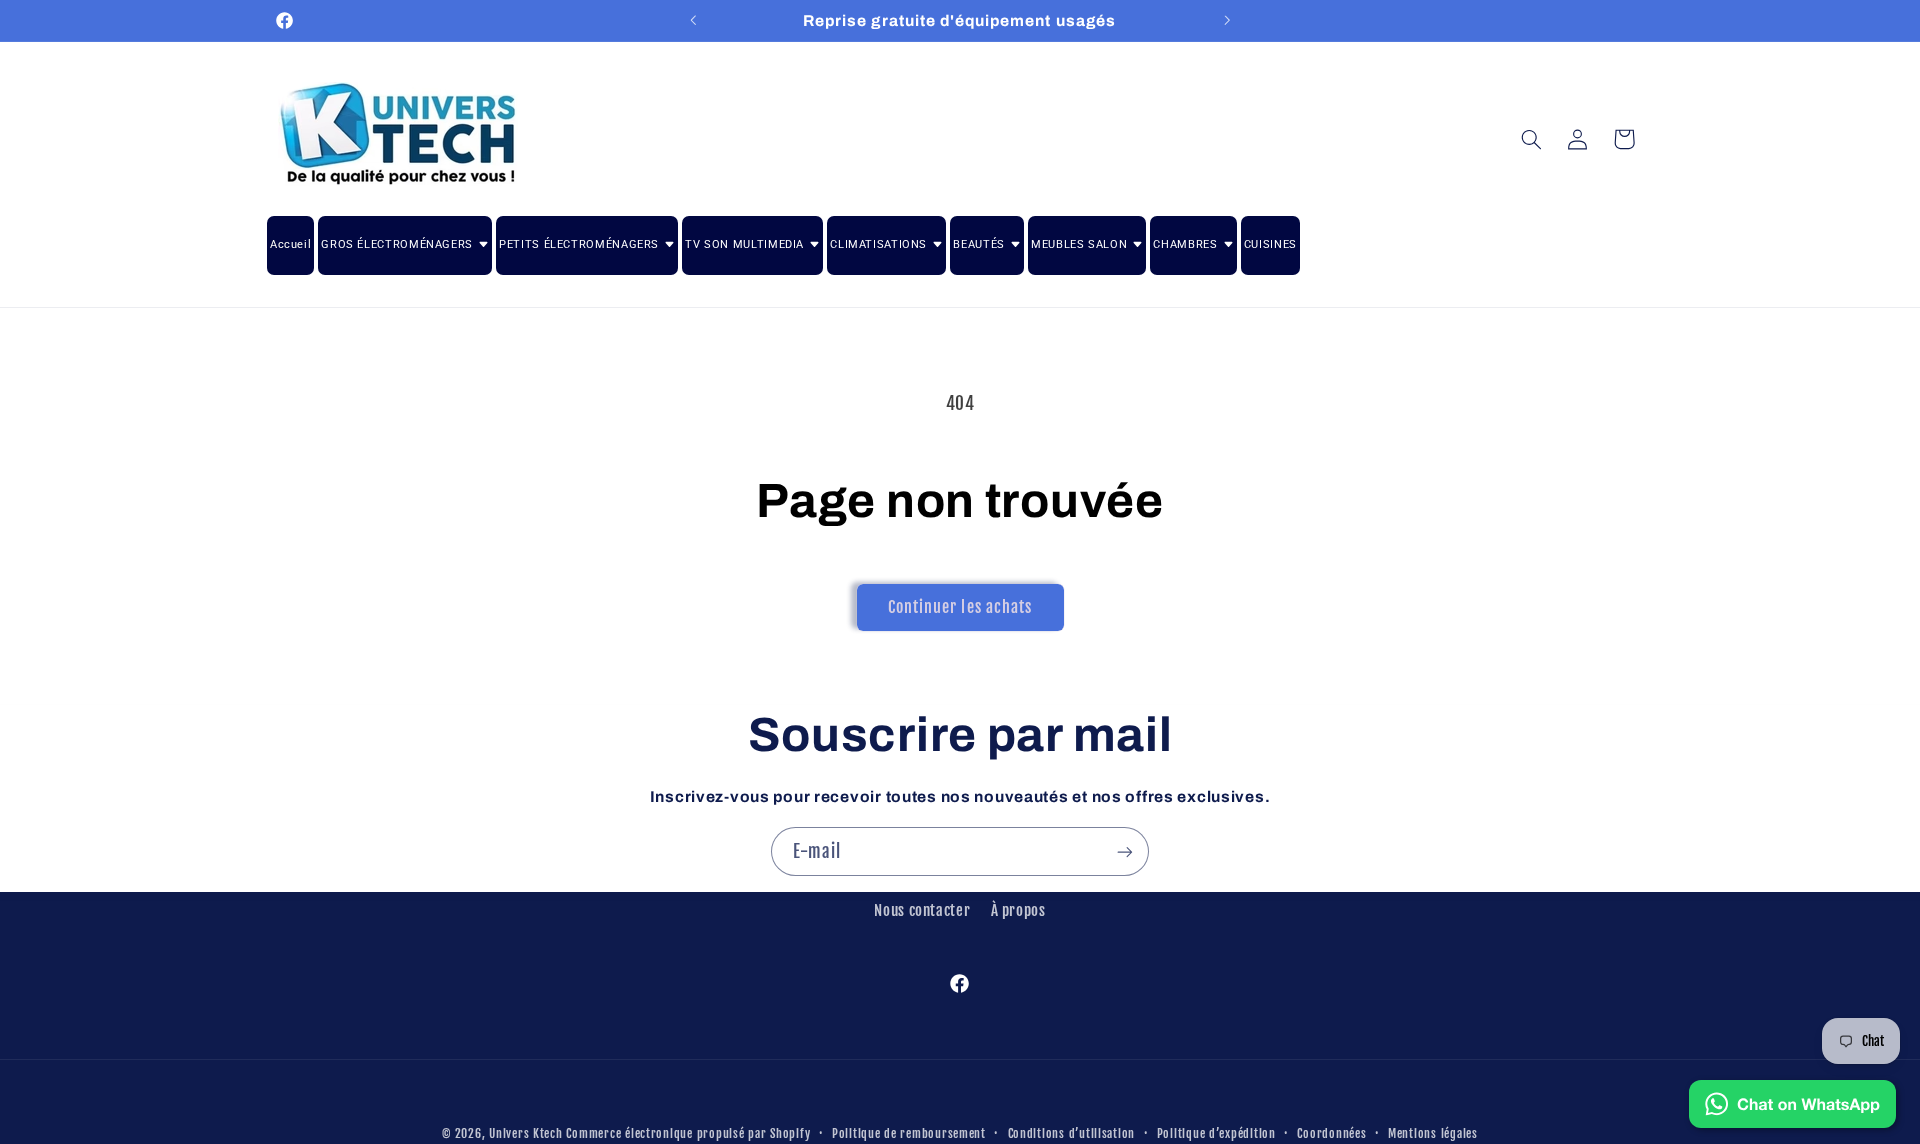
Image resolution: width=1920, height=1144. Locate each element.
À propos (1018, 910)
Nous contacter (922, 910)
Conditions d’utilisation (1072, 1133)
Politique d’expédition (1216, 1133)
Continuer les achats (960, 607)
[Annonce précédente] (693, 20)
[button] (1531, 139)
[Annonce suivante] (1227, 20)
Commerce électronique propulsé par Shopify (688, 1133)
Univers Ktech (526, 1133)
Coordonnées (1331, 1133)
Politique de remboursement (909, 1133)
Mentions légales (1433, 1133)
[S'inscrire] (1125, 851)
